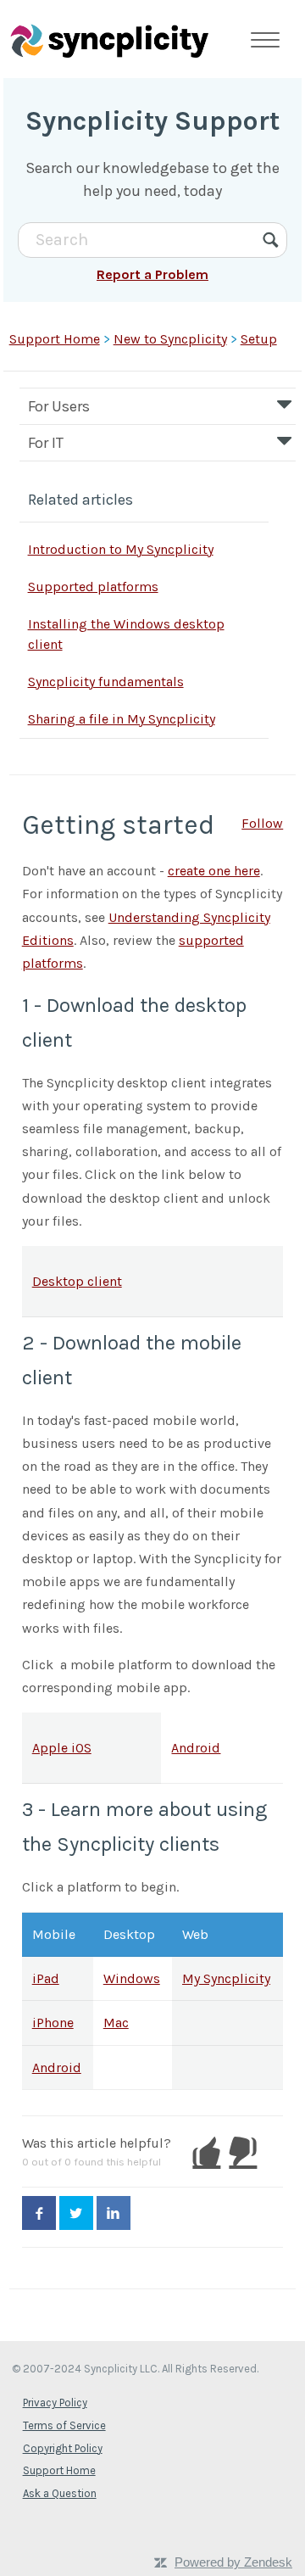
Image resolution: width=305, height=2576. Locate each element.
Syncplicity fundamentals (106, 682)
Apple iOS (62, 1748)
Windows (132, 1978)
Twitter (76, 2213)
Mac (116, 2023)
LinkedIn (114, 2213)
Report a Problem (152, 274)
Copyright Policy (63, 2448)
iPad (46, 1978)
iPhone (53, 2023)
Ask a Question (60, 2493)
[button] (206, 2152)
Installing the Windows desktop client (126, 634)
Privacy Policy (55, 2403)
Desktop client (77, 1281)
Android (196, 1748)
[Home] (109, 40)
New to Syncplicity (170, 339)
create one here (214, 871)
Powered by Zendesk (233, 2562)
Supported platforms (93, 587)
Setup (259, 339)
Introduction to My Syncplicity (121, 549)
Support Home (55, 339)
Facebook (39, 2213)
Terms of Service (64, 2425)
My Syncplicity (226, 1978)
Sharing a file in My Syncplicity (122, 719)
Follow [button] (262, 823)
